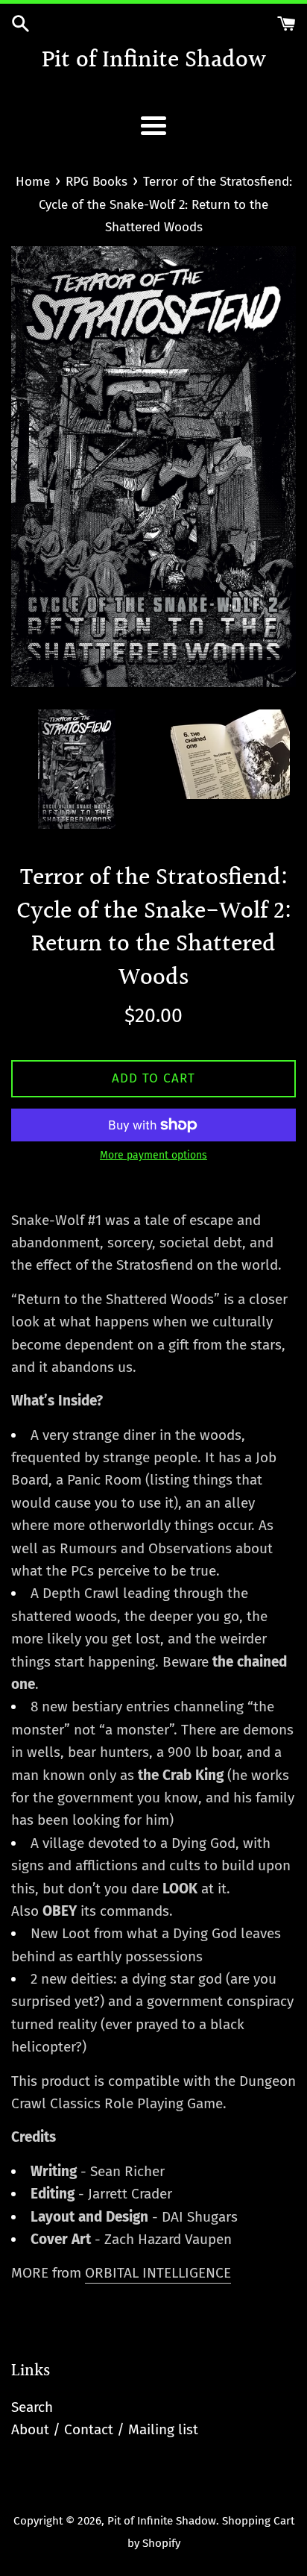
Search (32, 2407)
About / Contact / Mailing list (105, 2429)
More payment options (153, 1155)
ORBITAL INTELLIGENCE (158, 2273)
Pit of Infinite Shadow (154, 62)
